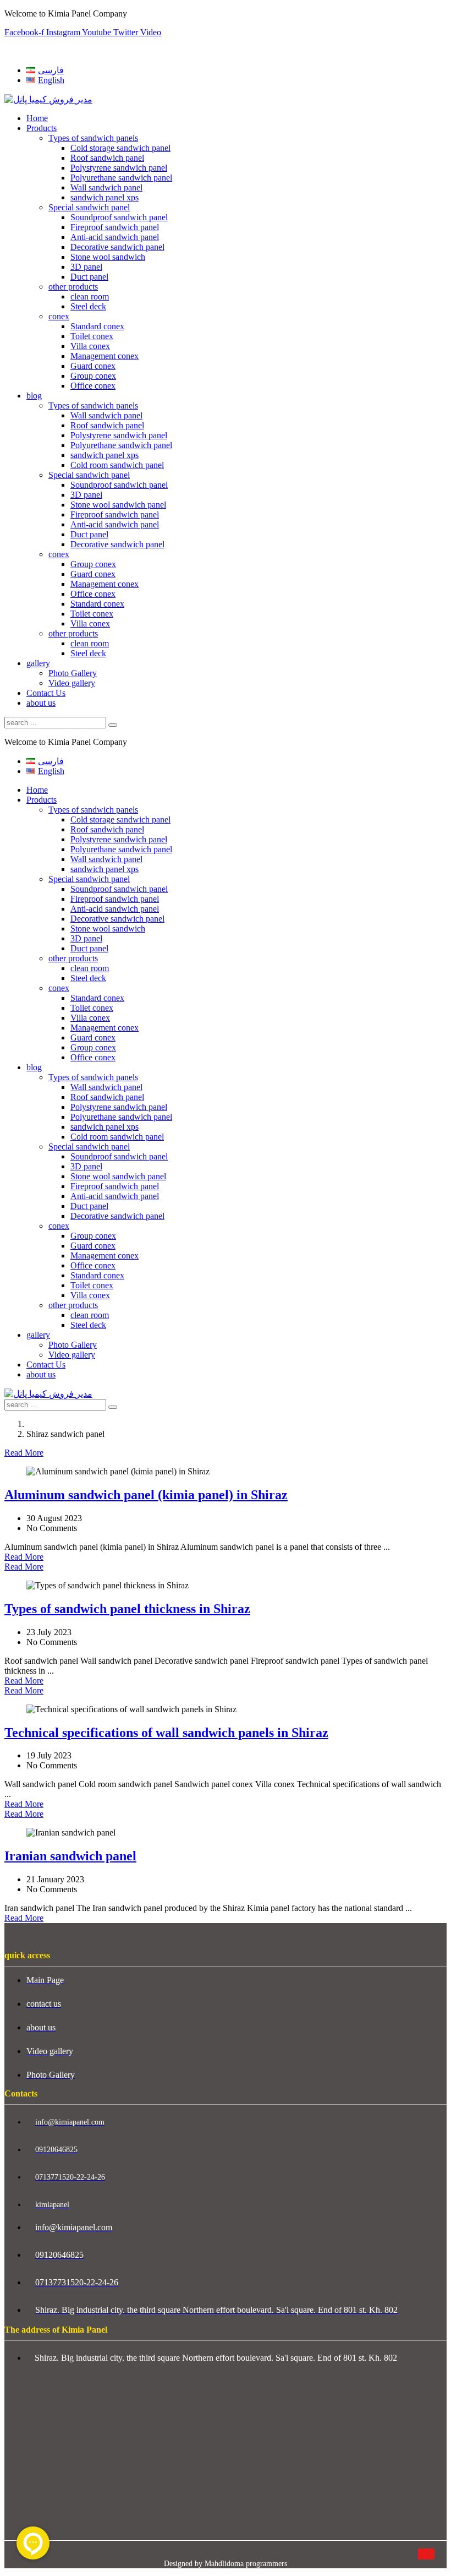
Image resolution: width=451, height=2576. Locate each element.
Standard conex (97, 326)
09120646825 (29, 51)
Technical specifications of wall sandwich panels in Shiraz (166, 1733)
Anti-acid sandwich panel (115, 237)
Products (42, 128)
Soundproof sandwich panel (119, 217)
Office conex (93, 386)
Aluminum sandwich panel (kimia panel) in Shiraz (146, 1495)
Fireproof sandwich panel (115, 227)
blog (34, 396)
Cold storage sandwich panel (120, 148)
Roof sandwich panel (107, 158)
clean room (90, 296)
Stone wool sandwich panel (118, 505)
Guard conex (93, 366)
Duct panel (89, 277)
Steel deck (88, 306)
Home (37, 118)
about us (41, 703)
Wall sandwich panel (106, 187)
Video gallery (72, 683)
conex (59, 316)
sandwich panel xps (105, 197)
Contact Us (46, 693)
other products (73, 287)
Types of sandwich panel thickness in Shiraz (127, 1609)
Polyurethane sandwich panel (121, 178)
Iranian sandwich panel (70, 1856)
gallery (38, 663)
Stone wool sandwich (108, 257)
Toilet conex (92, 336)
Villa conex (90, 346)
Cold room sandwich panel (117, 465)
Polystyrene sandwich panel (119, 168)
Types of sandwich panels (93, 138)
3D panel (86, 267)
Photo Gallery (73, 673)
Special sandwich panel (89, 207)
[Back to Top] (426, 2554)
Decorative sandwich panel (117, 247)
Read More (24, 1453)
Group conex (93, 376)
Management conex (105, 356)
